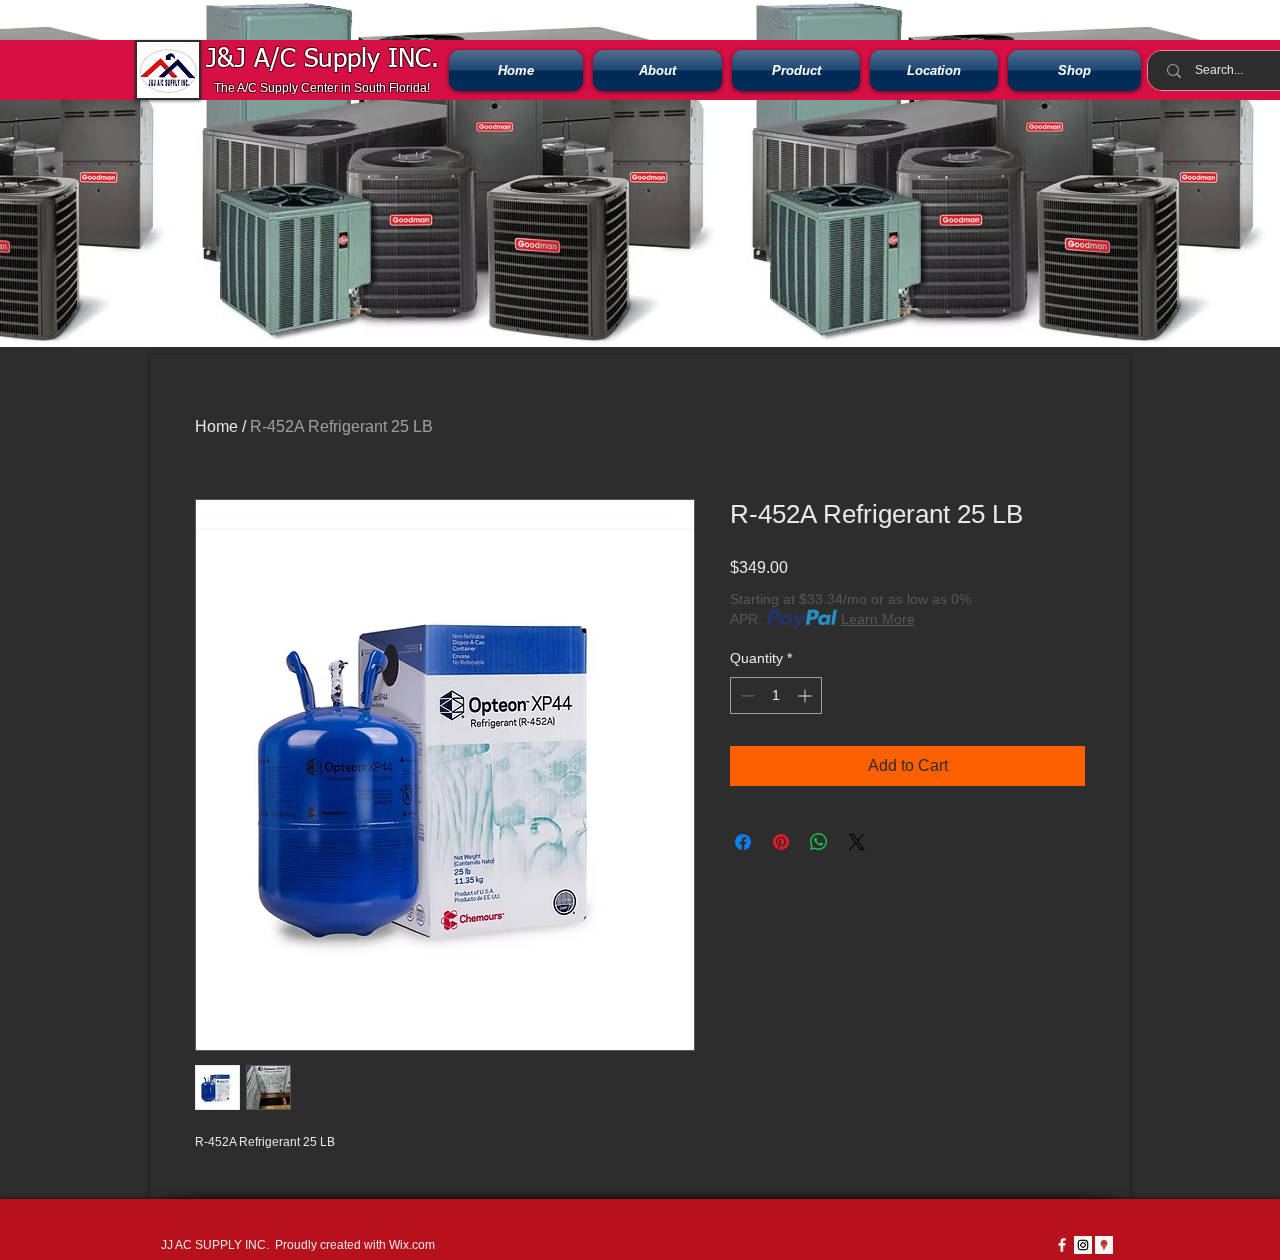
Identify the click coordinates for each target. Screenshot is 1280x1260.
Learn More (878, 619)
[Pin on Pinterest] (781, 842)
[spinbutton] (776, 695)
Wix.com (412, 1245)
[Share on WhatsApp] (819, 842)
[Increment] (806, 695)
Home (216, 426)
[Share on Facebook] (743, 842)
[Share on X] (857, 842)
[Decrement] (745, 695)
